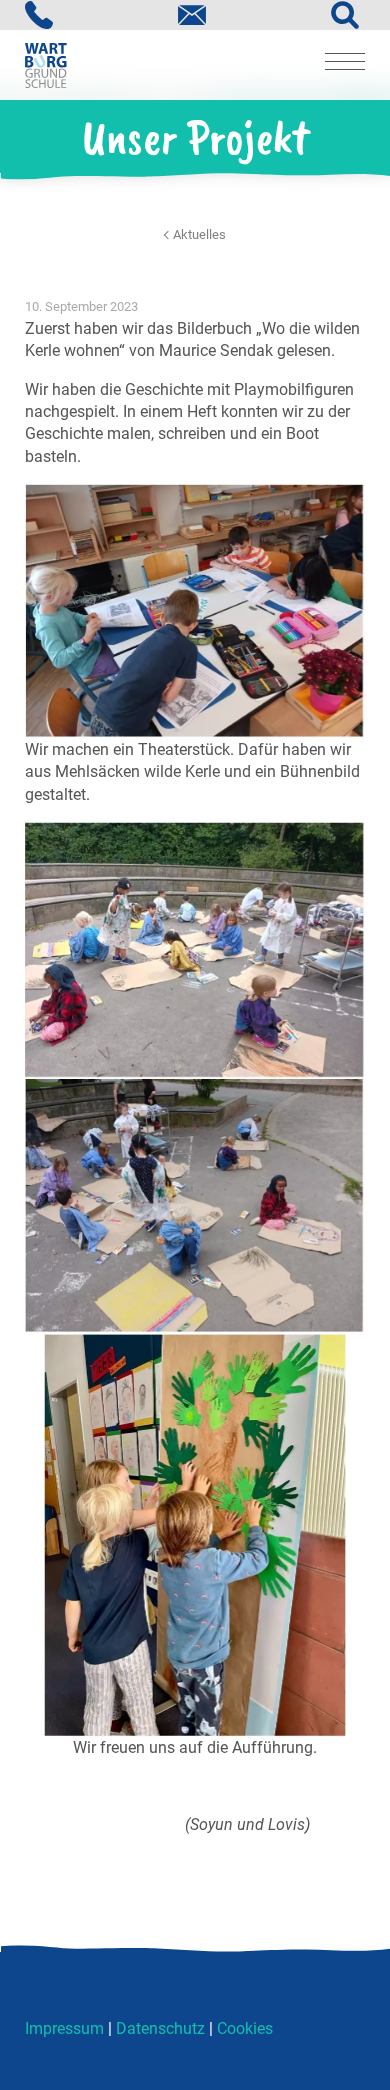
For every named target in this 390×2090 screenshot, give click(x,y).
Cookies (245, 2028)
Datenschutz (160, 2028)
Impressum (64, 2028)
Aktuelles (199, 234)
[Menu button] (345, 64)
